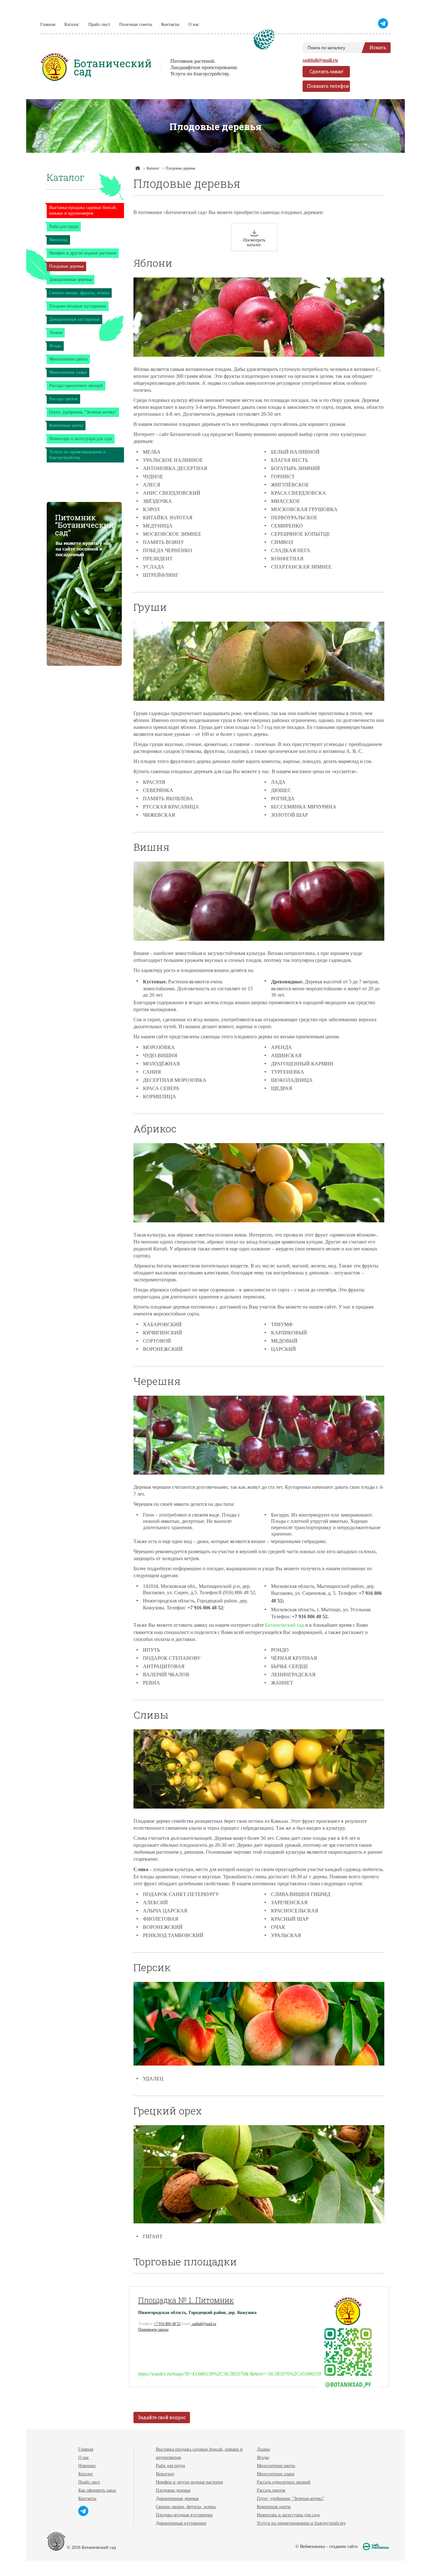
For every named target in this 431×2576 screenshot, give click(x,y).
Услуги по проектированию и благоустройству (77, 455)
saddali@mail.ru (320, 60)
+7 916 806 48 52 (167, 2324)
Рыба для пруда (64, 227)
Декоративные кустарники (74, 319)
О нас (194, 24)
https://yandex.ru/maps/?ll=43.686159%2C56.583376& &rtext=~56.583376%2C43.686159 (230, 2374)
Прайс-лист (99, 24)
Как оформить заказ (97, 2490)
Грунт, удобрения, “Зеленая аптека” (83, 412)
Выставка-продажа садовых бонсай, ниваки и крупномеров (83, 210)
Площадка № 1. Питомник (186, 2300)
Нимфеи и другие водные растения (83, 253)
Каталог (72, 24)
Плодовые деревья (66, 266)
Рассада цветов (63, 399)
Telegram (384, 23)
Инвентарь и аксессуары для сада (81, 439)
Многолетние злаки (68, 372)
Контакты (170, 24)
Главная (48, 24)
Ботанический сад (284, 1625)
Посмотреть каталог (254, 242)
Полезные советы (136, 24)
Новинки (87, 2466)
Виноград (58, 240)
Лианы (56, 333)
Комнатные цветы (66, 425)
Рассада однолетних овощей (76, 386)
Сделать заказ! (326, 72)
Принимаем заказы (153, 2329)
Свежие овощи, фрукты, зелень (79, 293)
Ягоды (55, 346)
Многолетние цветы (68, 359)
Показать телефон (328, 86)
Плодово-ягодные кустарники (78, 306)
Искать (378, 48)
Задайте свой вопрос (162, 2417)
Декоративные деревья (71, 280)
